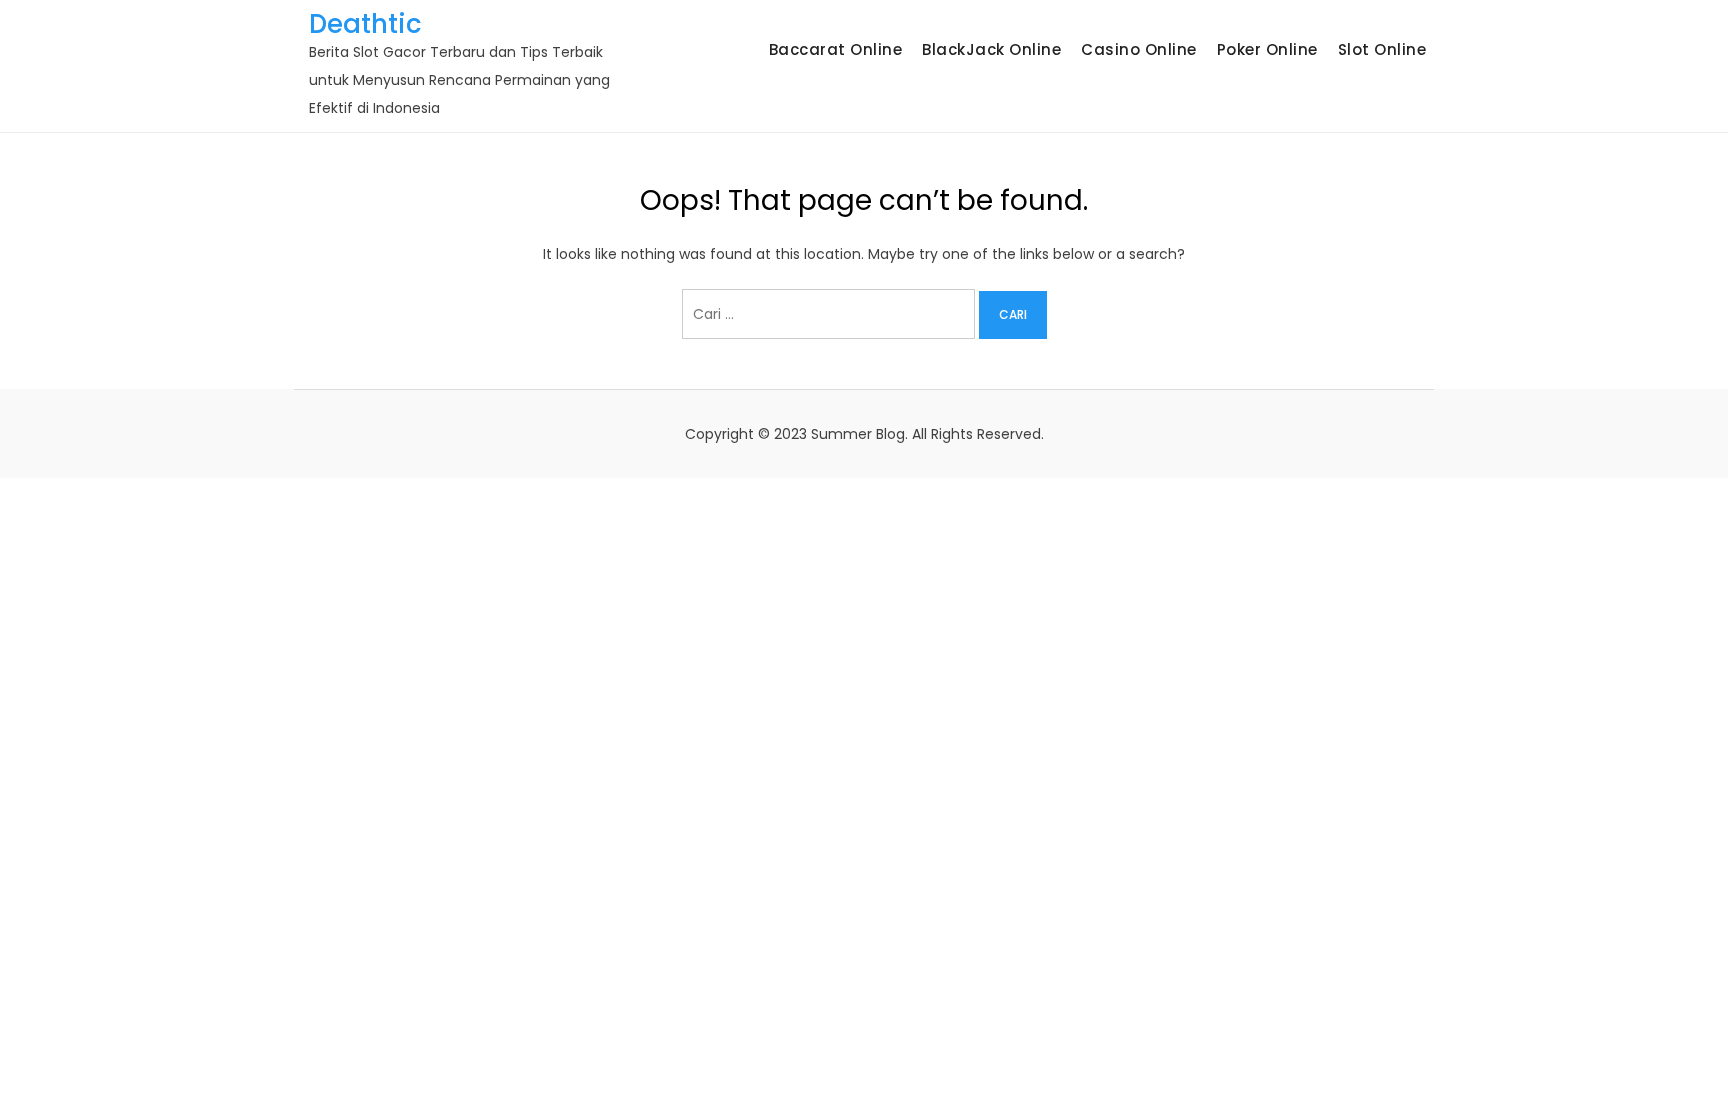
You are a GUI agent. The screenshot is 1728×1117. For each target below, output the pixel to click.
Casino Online (1139, 49)
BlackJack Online (991, 49)
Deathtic (365, 24)
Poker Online (1267, 49)
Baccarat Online (836, 49)
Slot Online (1382, 49)
